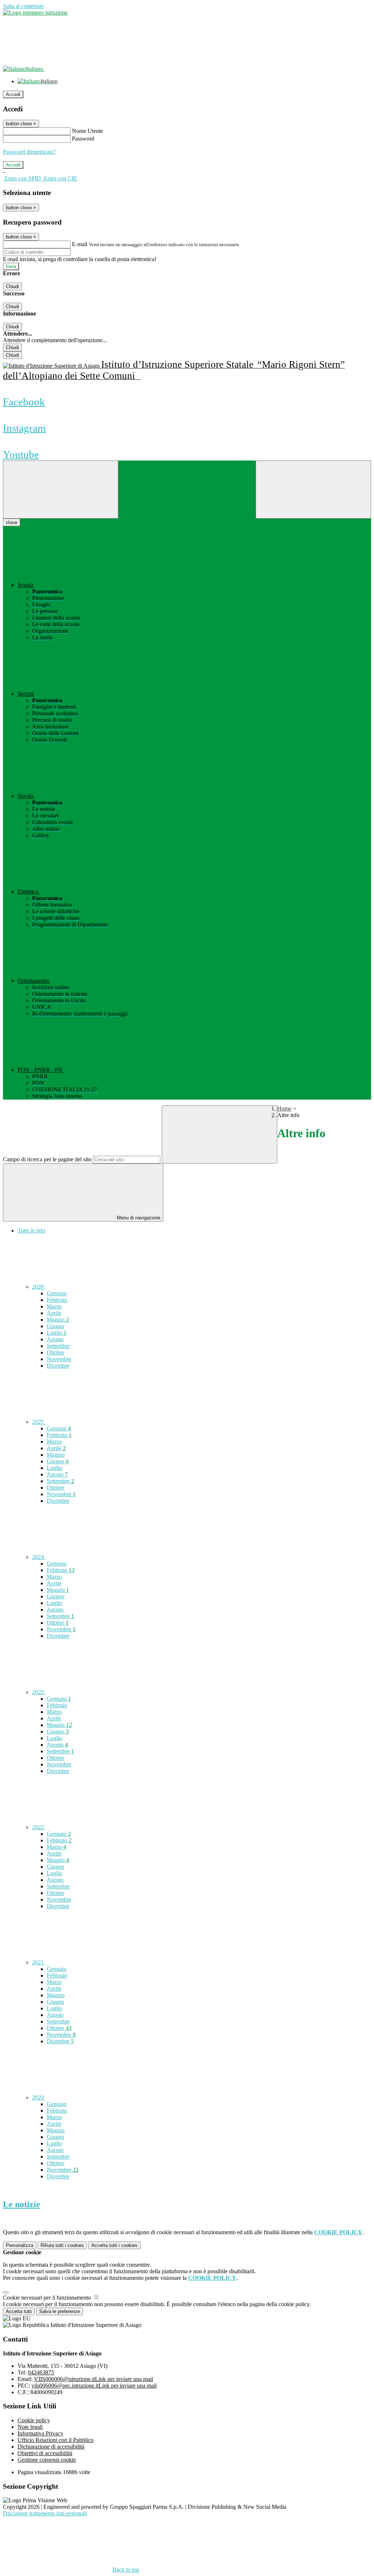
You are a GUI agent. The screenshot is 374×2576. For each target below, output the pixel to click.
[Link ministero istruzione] (35, 13)
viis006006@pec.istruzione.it (94, 2386)
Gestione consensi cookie (47, 2460)
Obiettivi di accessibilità (45, 2453)
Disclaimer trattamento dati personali (45, 2513)
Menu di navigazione (138, 1218)
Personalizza (20, 2245)
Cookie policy (34, 2420)
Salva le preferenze (60, 2311)
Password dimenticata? (29, 152)
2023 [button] (39, 1692)
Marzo (54, 1306)
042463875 (41, 2372)
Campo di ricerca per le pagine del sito (47, 1159)
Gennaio (57, 1293)
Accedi (13, 94)
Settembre (58, 1346)
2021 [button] (39, 1962)
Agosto (55, 1339)
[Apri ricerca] (313, 490)
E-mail (80, 244)
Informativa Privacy (40, 2433)
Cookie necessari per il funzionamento (48, 2298)
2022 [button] (39, 1827)
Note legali (30, 2427)
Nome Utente (87, 131)
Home (284, 1109)
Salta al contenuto (23, 6)
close (12, 522)
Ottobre (56, 1352)
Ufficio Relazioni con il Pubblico (56, 2440)
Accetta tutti (115, 2245)
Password (83, 139)
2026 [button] (39, 1287)
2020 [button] (39, 2097)
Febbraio (57, 1300)
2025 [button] (39, 1422)
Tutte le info (31, 1230)
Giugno (56, 1326)
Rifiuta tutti (62, 2245)
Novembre (59, 1359)
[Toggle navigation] (61, 490)
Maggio (58, 1320)
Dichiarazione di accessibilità (51, 2447)
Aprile (54, 1313)
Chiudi (12, 286)
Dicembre (58, 1366)
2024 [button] (39, 1557)
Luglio (57, 1333)
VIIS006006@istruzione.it (93, 2379)
